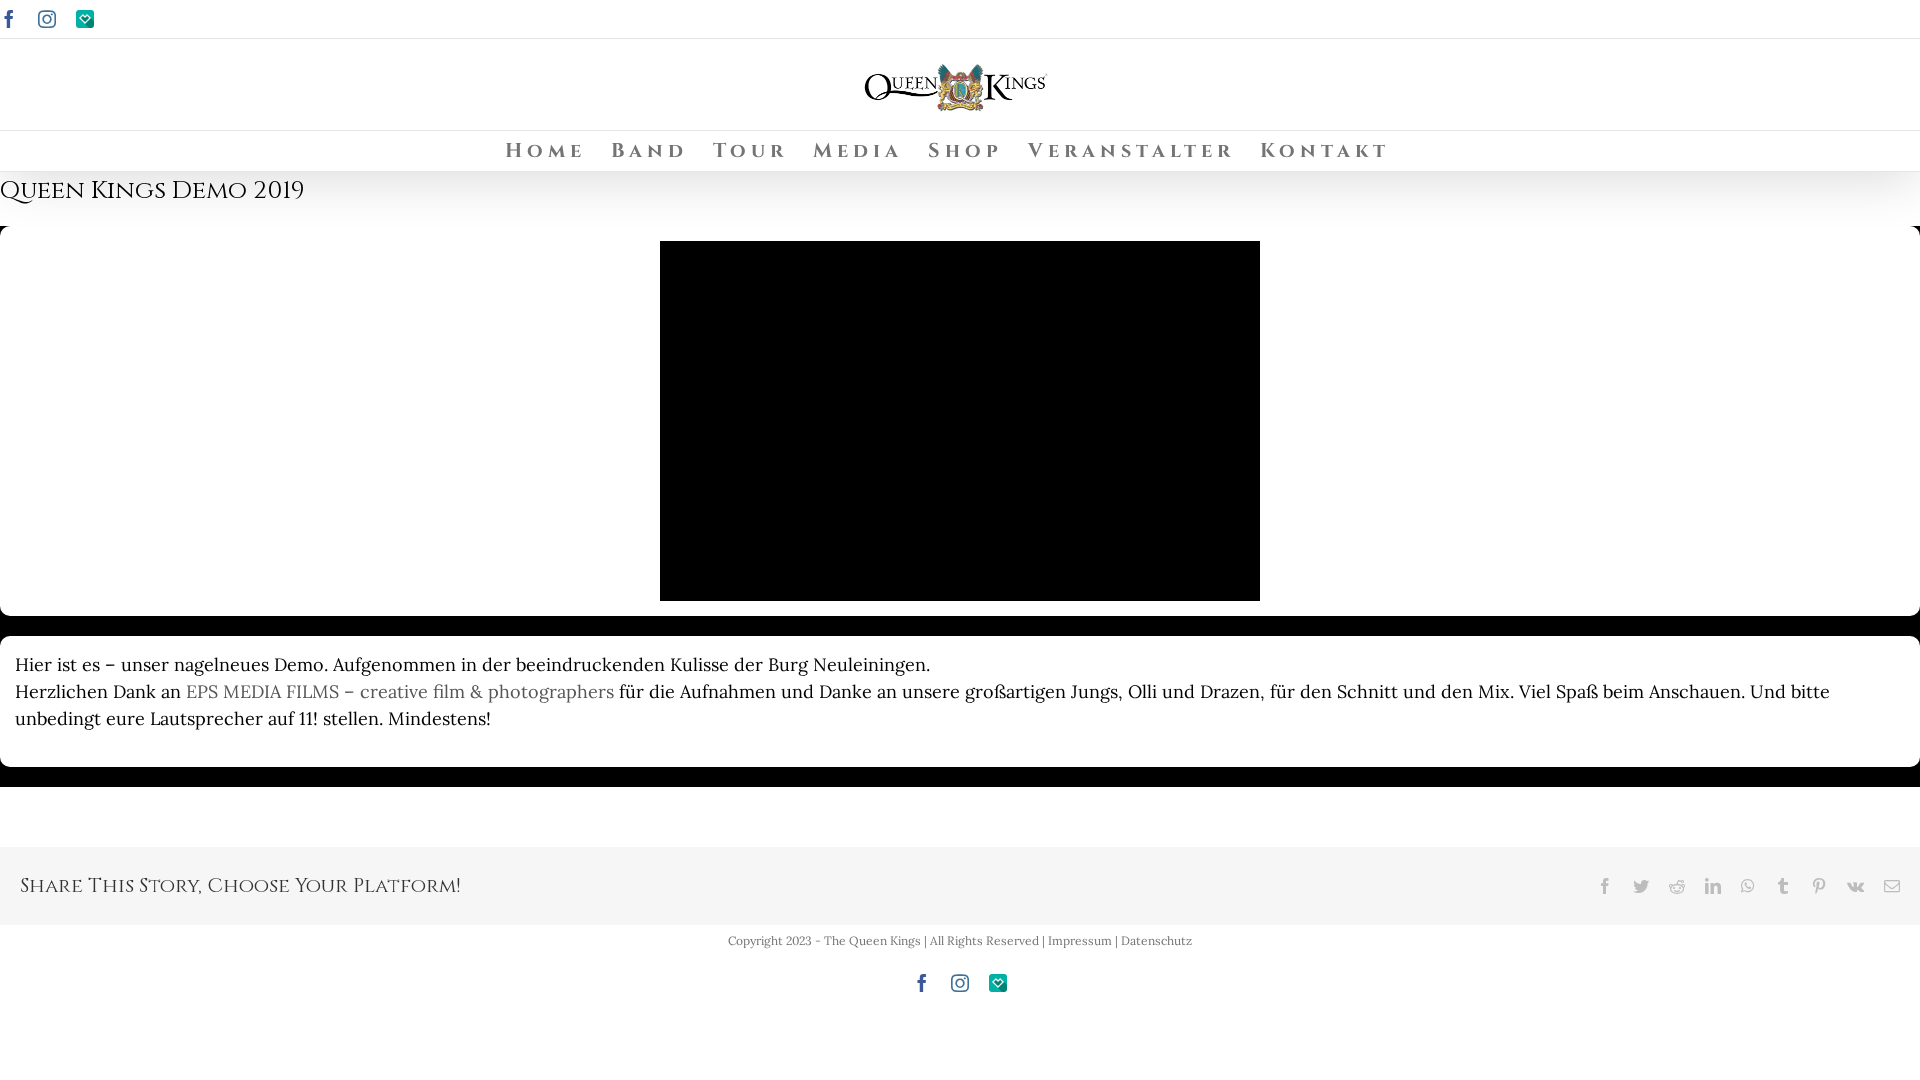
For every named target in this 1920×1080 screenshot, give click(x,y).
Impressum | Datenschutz (1120, 940)
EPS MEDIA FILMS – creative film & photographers (400, 691)
